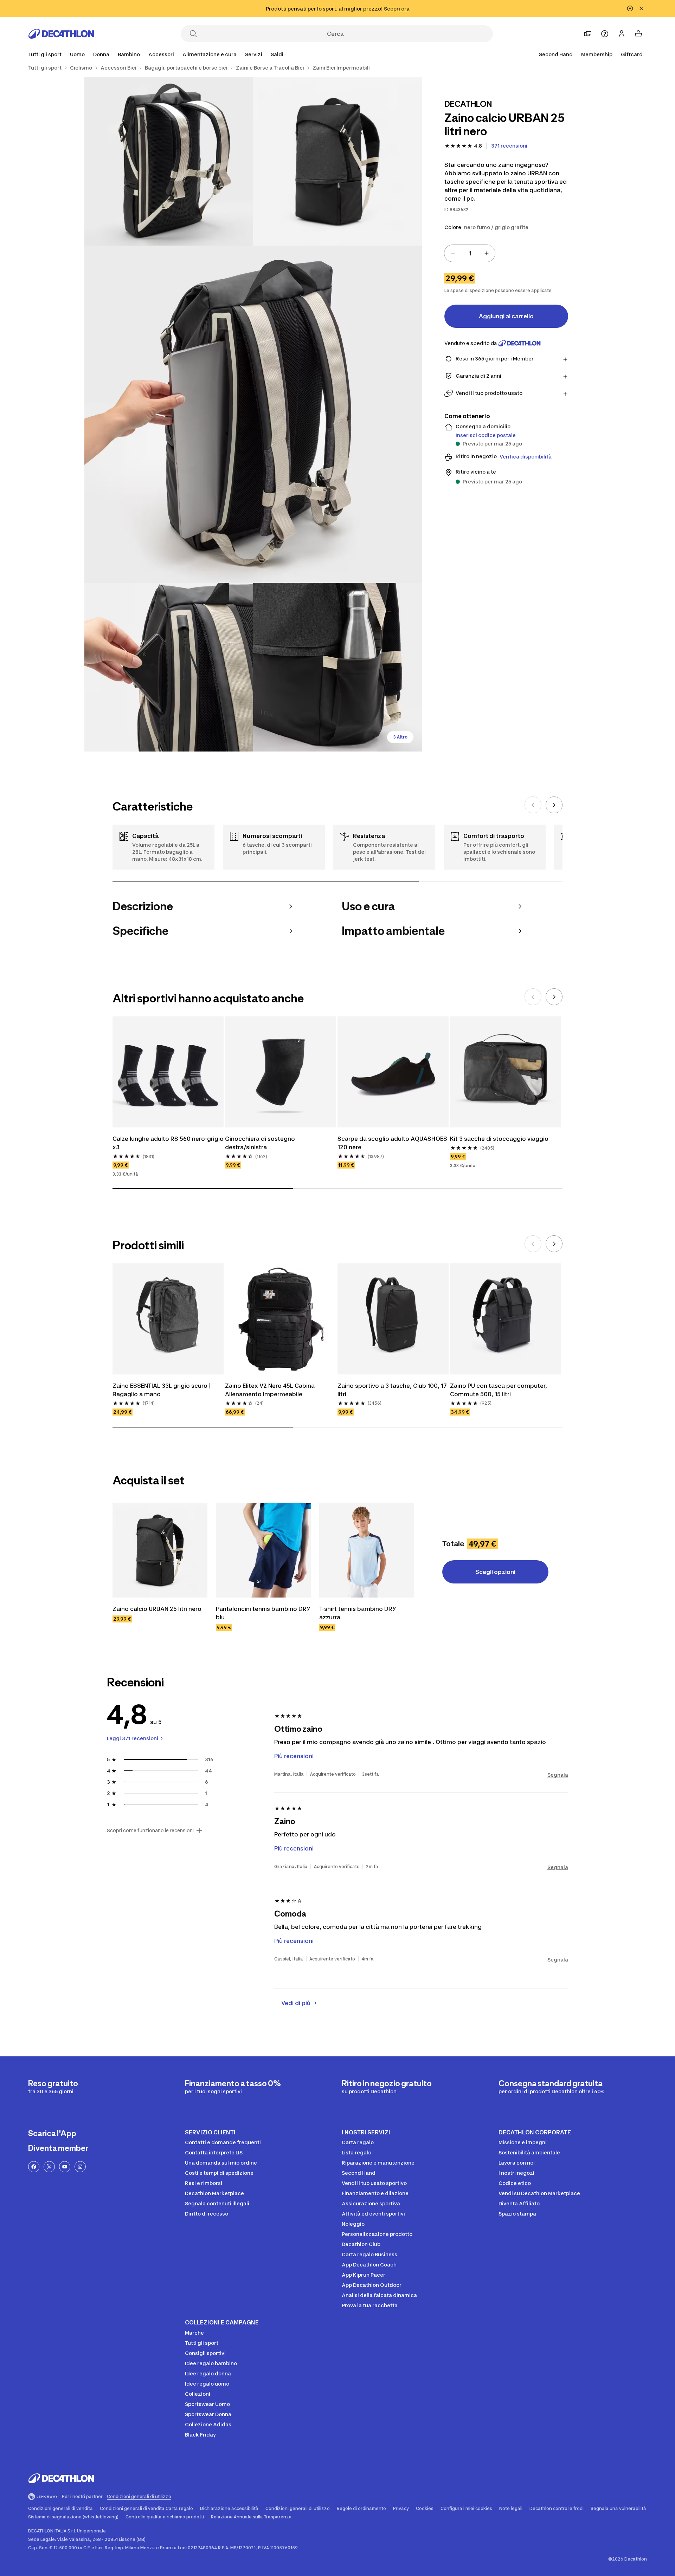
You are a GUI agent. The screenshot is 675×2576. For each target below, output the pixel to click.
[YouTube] (65, 2167)
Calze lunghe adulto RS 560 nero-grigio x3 (168, 1143)
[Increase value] (487, 253)
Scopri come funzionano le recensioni (150, 1830)
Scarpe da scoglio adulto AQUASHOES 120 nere (393, 1143)
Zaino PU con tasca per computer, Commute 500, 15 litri (499, 1390)
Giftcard (632, 54)
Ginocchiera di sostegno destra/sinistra (261, 1143)
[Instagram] (80, 2167)
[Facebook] (34, 2167)
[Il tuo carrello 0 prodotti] (638, 34)
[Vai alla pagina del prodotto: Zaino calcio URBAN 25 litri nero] (160, 1550)
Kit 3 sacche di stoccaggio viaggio (499, 1139)
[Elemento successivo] (554, 805)
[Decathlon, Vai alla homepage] (61, 34)
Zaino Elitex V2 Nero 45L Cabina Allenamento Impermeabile (271, 1390)
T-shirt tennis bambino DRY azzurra (358, 1613)
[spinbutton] (470, 253)
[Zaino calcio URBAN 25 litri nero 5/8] (337, 667)
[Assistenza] (605, 34)
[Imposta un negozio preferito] (588, 34)
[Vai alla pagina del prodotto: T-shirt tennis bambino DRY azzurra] (367, 1550)
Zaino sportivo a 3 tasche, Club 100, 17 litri (393, 1390)
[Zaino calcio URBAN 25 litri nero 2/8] (169, 161)
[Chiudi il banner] (641, 8)
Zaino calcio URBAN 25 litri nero (157, 1609)
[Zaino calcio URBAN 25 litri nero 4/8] (169, 667)
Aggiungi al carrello (506, 316)
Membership (597, 54)
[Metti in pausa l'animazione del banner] (630, 8)
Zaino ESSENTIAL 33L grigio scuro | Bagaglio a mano (162, 1390)
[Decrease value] (453, 253)
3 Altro (400, 737)
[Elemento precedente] (533, 805)
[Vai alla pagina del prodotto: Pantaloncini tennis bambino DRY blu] (263, 1550)
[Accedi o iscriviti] (622, 34)
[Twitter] (49, 2167)
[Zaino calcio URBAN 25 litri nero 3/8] (253, 414)
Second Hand (556, 54)
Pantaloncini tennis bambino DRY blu (263, 1613)
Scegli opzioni (495, 1572)
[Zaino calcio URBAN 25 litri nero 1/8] (337, 161)
